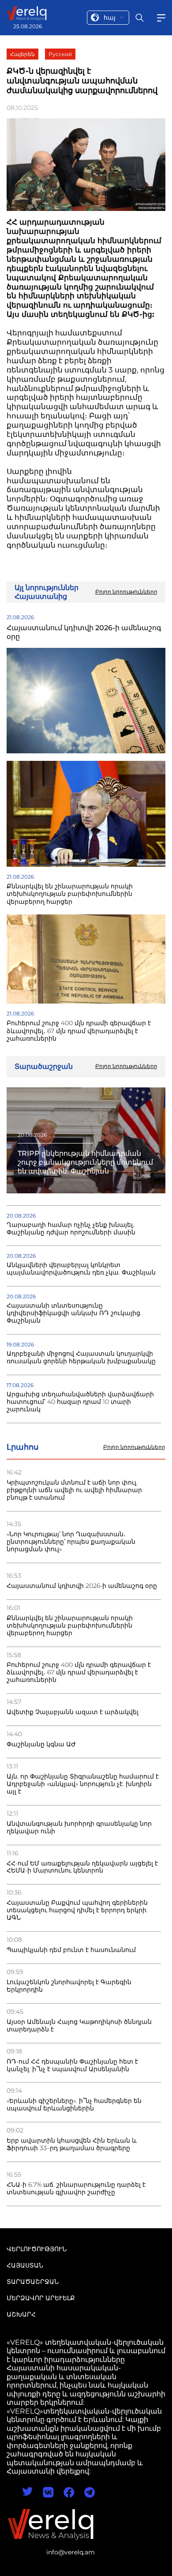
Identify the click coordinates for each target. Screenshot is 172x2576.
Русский (60, 54)
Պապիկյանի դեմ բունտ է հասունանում (71, 1950)
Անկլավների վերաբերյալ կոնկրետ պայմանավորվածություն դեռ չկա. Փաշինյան (81, 1269)
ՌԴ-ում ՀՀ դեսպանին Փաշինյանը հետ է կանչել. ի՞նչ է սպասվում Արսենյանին (72, 2065)
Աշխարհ (21, 2314)
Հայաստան (25, 2265)
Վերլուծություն (37, 2249)
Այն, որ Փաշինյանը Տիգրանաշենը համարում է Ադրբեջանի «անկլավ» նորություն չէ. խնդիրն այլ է (83, 1784)
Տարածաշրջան (33, 2282)
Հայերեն (22, 54)
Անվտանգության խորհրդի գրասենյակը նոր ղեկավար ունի (79, 1828)
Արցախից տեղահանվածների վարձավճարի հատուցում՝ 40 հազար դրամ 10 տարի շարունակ (80, 1402)
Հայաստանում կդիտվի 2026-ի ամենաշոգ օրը (82, 1586)
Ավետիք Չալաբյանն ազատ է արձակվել (73, 1712)
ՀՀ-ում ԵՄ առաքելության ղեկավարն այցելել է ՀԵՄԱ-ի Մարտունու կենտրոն (82, 1867)
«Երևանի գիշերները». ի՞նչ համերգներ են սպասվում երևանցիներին (74, 2105)
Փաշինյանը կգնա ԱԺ (41, 1744)
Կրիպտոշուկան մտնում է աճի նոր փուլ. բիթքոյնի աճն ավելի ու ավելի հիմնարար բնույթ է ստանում (74, 1490)
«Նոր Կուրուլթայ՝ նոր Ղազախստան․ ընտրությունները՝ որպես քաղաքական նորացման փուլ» (71, 1542)
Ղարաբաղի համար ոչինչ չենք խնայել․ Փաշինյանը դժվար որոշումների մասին (71, 1229)
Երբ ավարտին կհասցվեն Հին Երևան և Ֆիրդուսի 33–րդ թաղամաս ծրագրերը (72, 2144)
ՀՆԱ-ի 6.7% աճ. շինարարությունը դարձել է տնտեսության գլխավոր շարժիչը (76, 2189)
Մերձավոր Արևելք (41, 2298)
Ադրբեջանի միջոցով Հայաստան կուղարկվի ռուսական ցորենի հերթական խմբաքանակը (81, 1358)
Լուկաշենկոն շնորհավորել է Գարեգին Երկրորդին (69, 1986)
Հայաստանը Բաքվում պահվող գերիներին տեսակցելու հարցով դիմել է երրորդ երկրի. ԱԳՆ (77, 1910)
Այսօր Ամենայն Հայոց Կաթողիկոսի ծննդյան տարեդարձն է (79, 2026)
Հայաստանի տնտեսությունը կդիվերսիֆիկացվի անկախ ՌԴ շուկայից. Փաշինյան (74, 1313)
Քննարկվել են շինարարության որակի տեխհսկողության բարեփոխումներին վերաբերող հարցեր (70, 1626)
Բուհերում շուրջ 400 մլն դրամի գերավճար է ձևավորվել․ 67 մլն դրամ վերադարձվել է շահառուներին (79, 1672)
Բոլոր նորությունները (134, 1447)
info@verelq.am (71, 2552)
